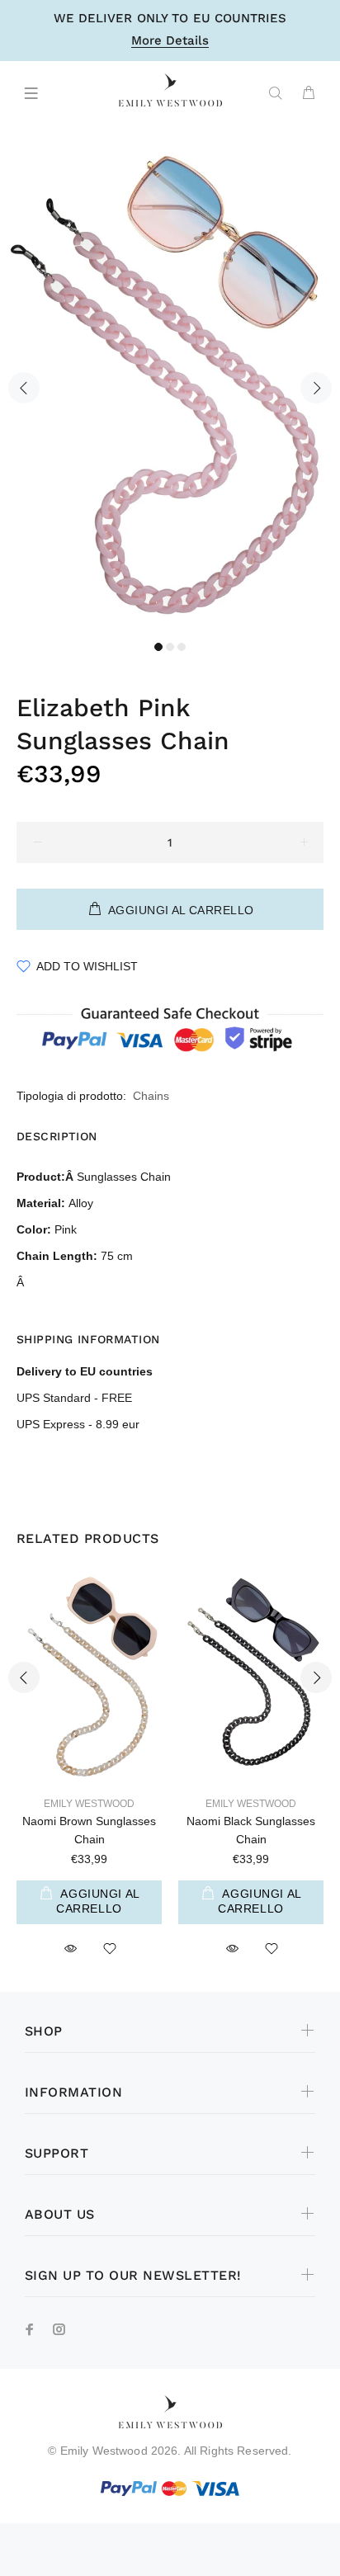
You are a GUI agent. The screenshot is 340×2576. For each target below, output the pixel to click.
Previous (24, 388)
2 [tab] (170, 647)
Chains (151, 1096)
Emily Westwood (89, 1804)
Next (316, 388)
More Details (170, 41)
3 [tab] (182, 647)
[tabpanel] (170, 378)
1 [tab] (158, 647)
